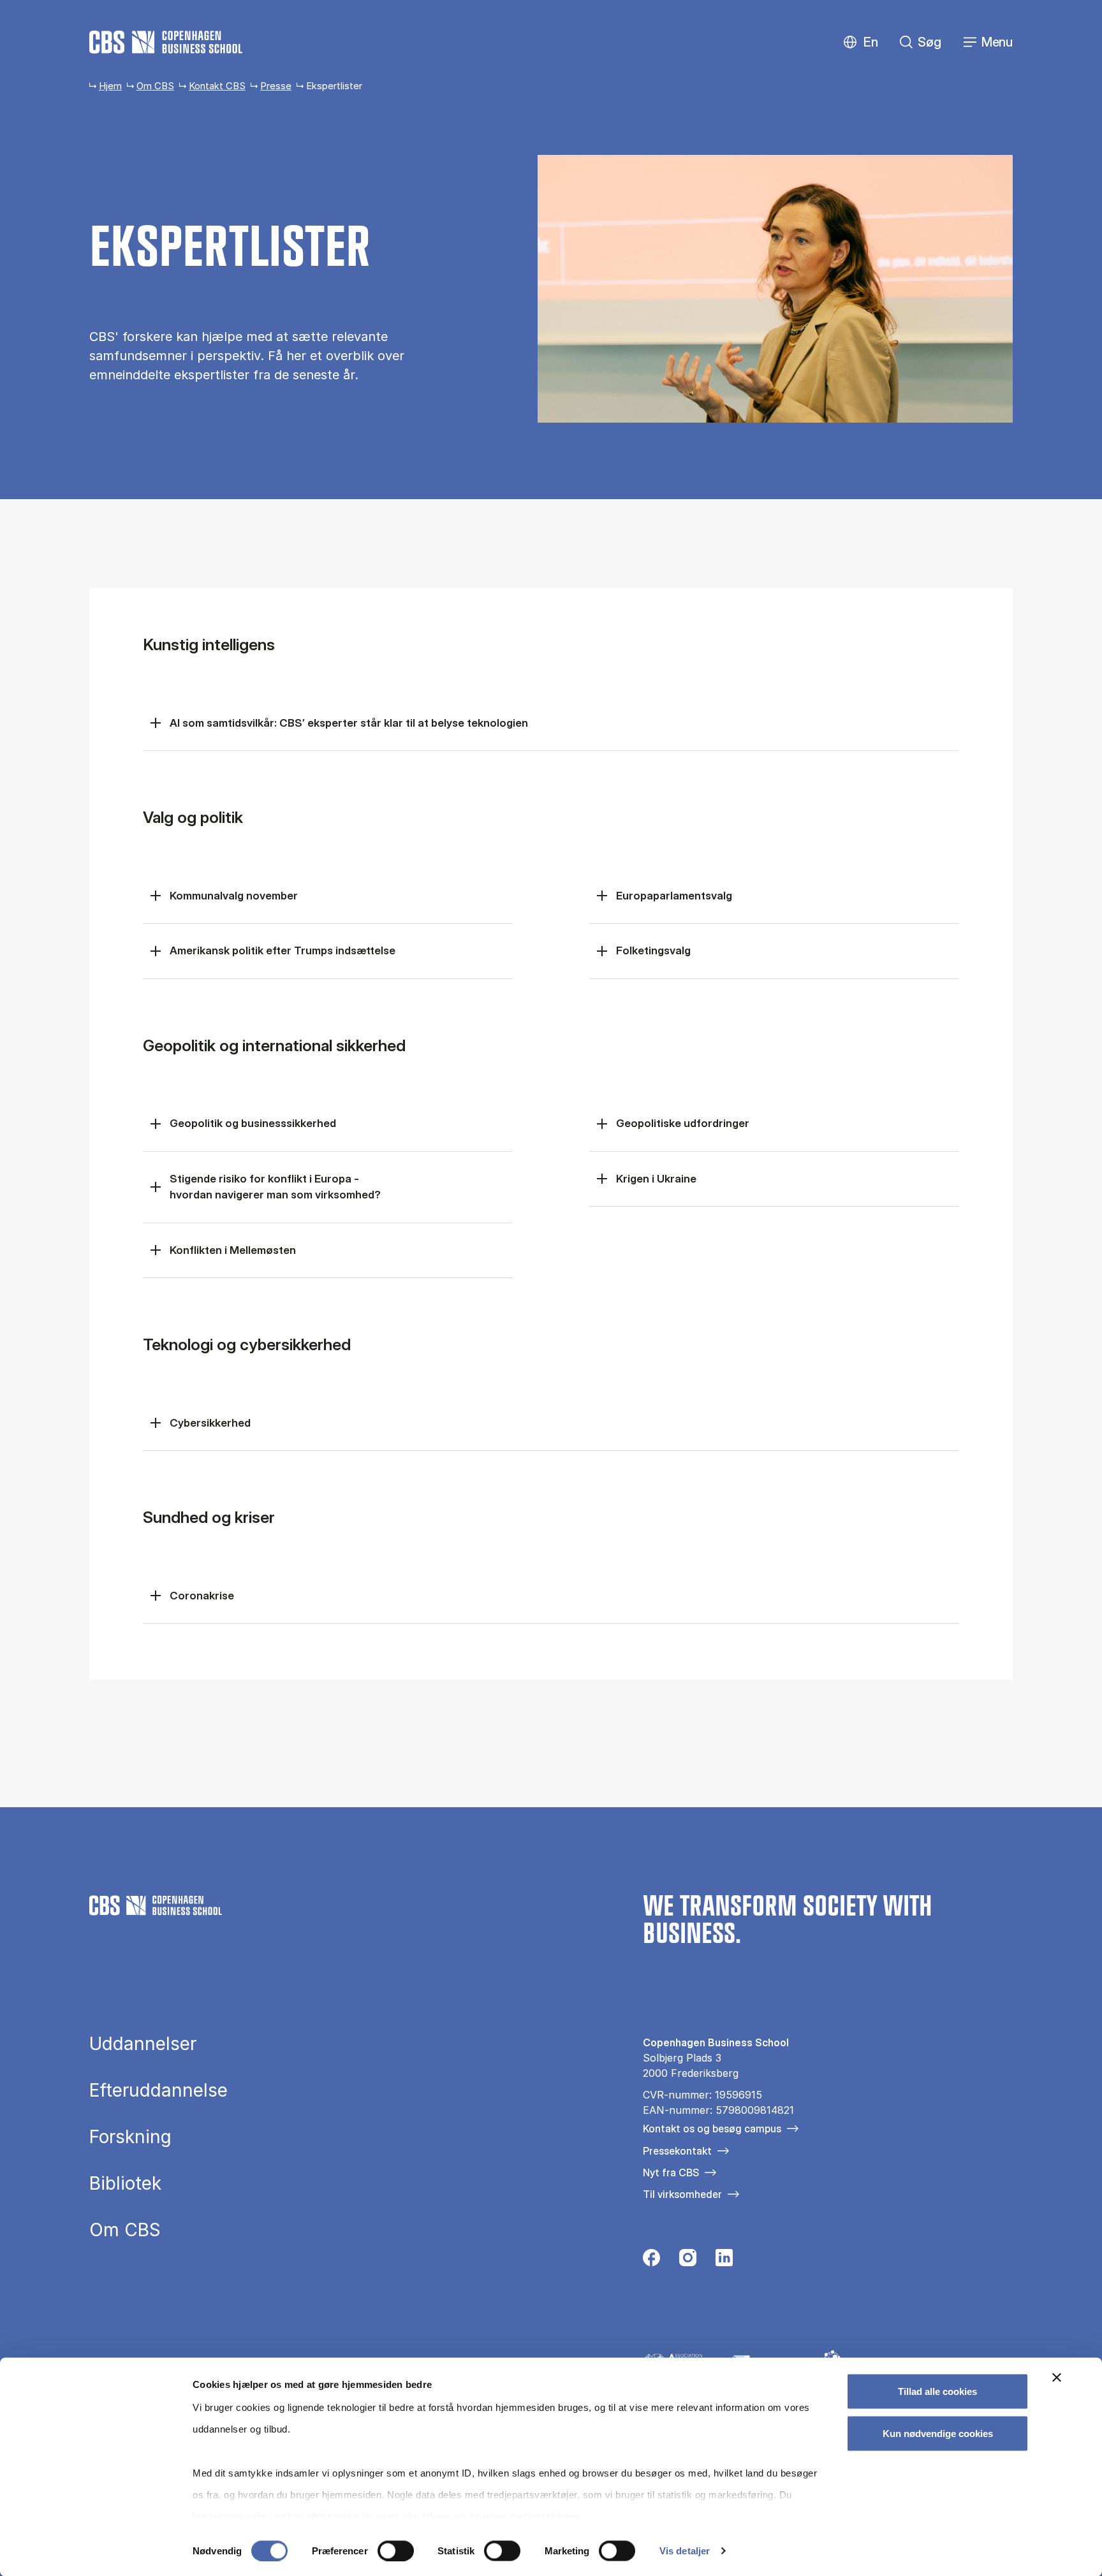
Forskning (130, 2137)
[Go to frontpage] (166, 42)
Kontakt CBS (217, 86)
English (861, 42)
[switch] (396, 2551)
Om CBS (155, 86)
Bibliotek (125, 2183)
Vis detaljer (685, 2551)
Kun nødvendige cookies (938, 2433)
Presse (276, 86)
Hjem (110, 86)
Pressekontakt (677, 2151)
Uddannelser (143, 2044)
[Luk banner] (1057, 2378)
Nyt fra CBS (671, 2172)
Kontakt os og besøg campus (712, 2128)
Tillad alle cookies (937, 2391)
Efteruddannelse (158, 2090)
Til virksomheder (682, 2194)
